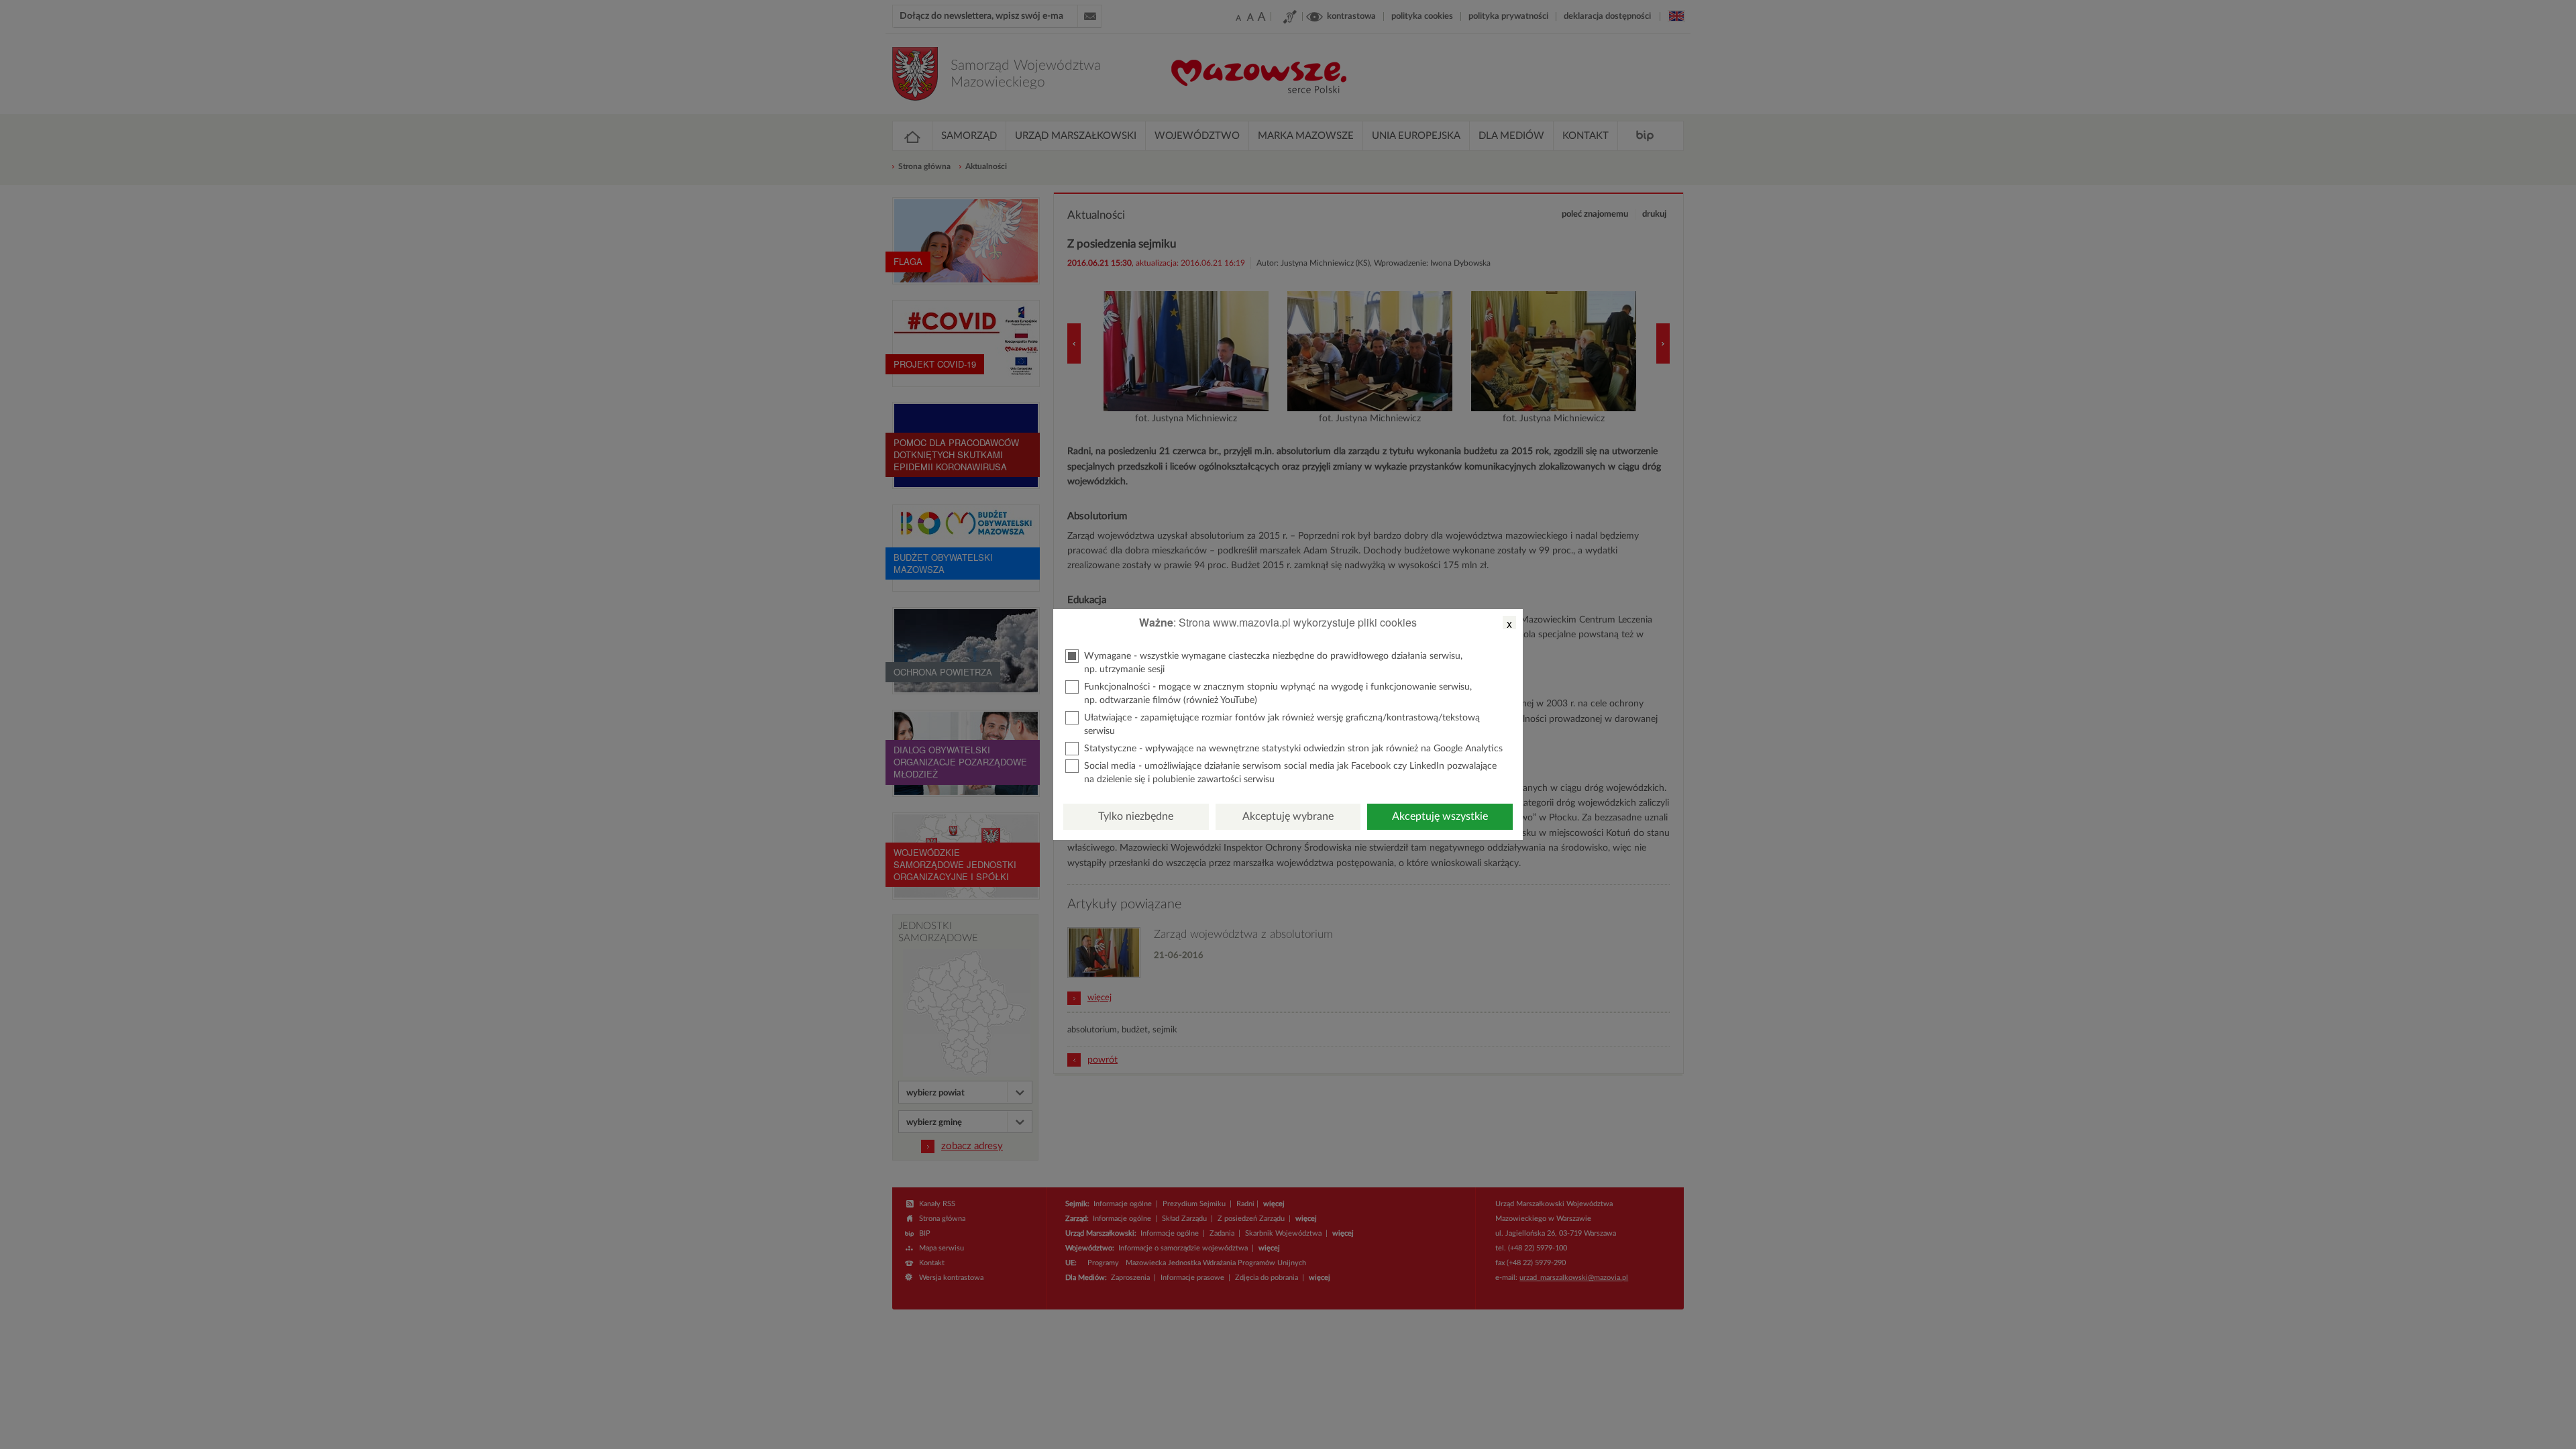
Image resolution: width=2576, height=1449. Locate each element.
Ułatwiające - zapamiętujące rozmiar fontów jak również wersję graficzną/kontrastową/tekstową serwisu (1282, 724)
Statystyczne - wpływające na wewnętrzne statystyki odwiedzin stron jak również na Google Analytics (1293, 749)
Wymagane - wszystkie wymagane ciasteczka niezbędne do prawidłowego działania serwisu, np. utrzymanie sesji (1273, 663)
